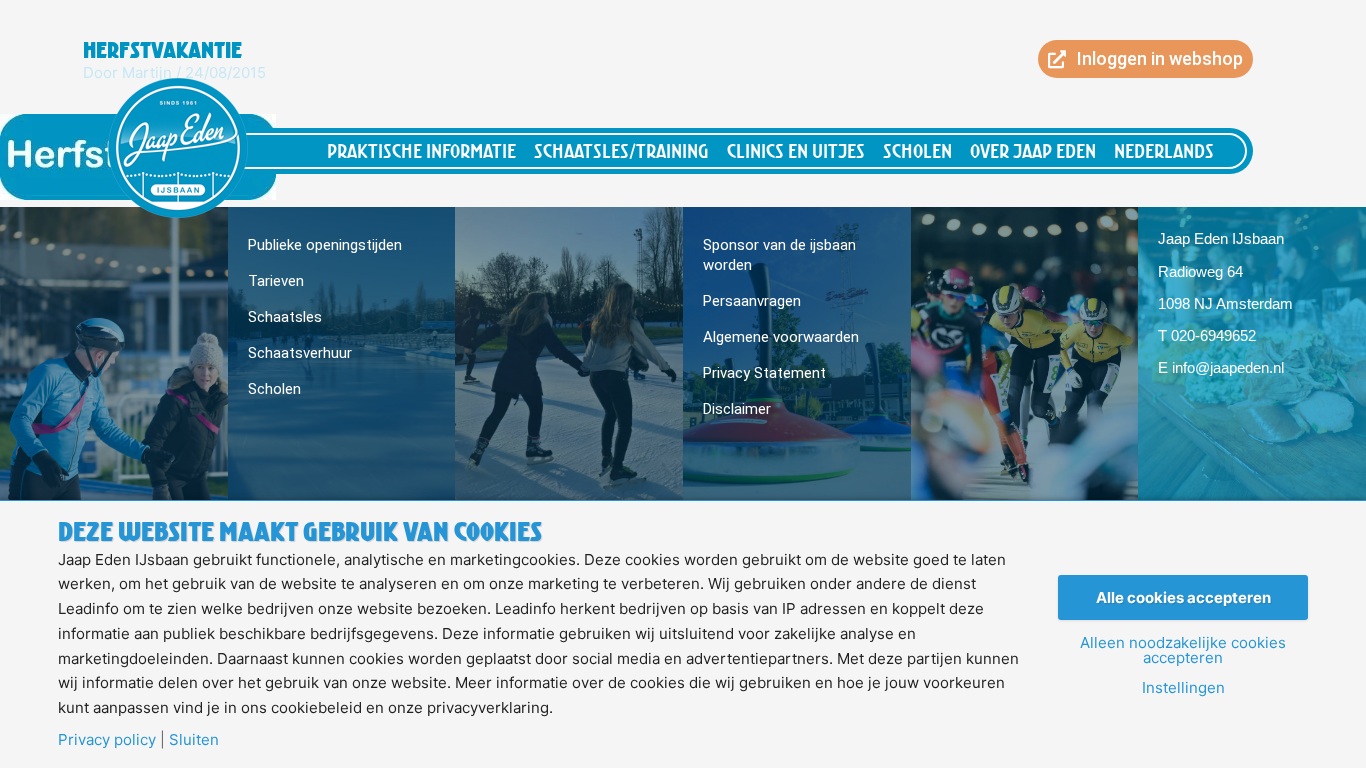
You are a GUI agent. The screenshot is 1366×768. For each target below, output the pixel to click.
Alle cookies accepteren (1183, 597)
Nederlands (1164, 150)
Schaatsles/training (621, 150)
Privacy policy (107, 739)
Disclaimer (737, 409)
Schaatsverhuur (300, 353)
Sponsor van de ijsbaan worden (779, 255)
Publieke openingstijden (325, 245)
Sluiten (194, 739)
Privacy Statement (764, 373)
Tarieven (276, 281)
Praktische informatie (421, 150)
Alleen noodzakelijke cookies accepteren (1183, 650)
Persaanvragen (752, 301)
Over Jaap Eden (1033, 150)
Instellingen (1183, 687)
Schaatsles (285, 317)
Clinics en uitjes (796, 150)
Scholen (917, 150)
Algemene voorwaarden (781, 337)
